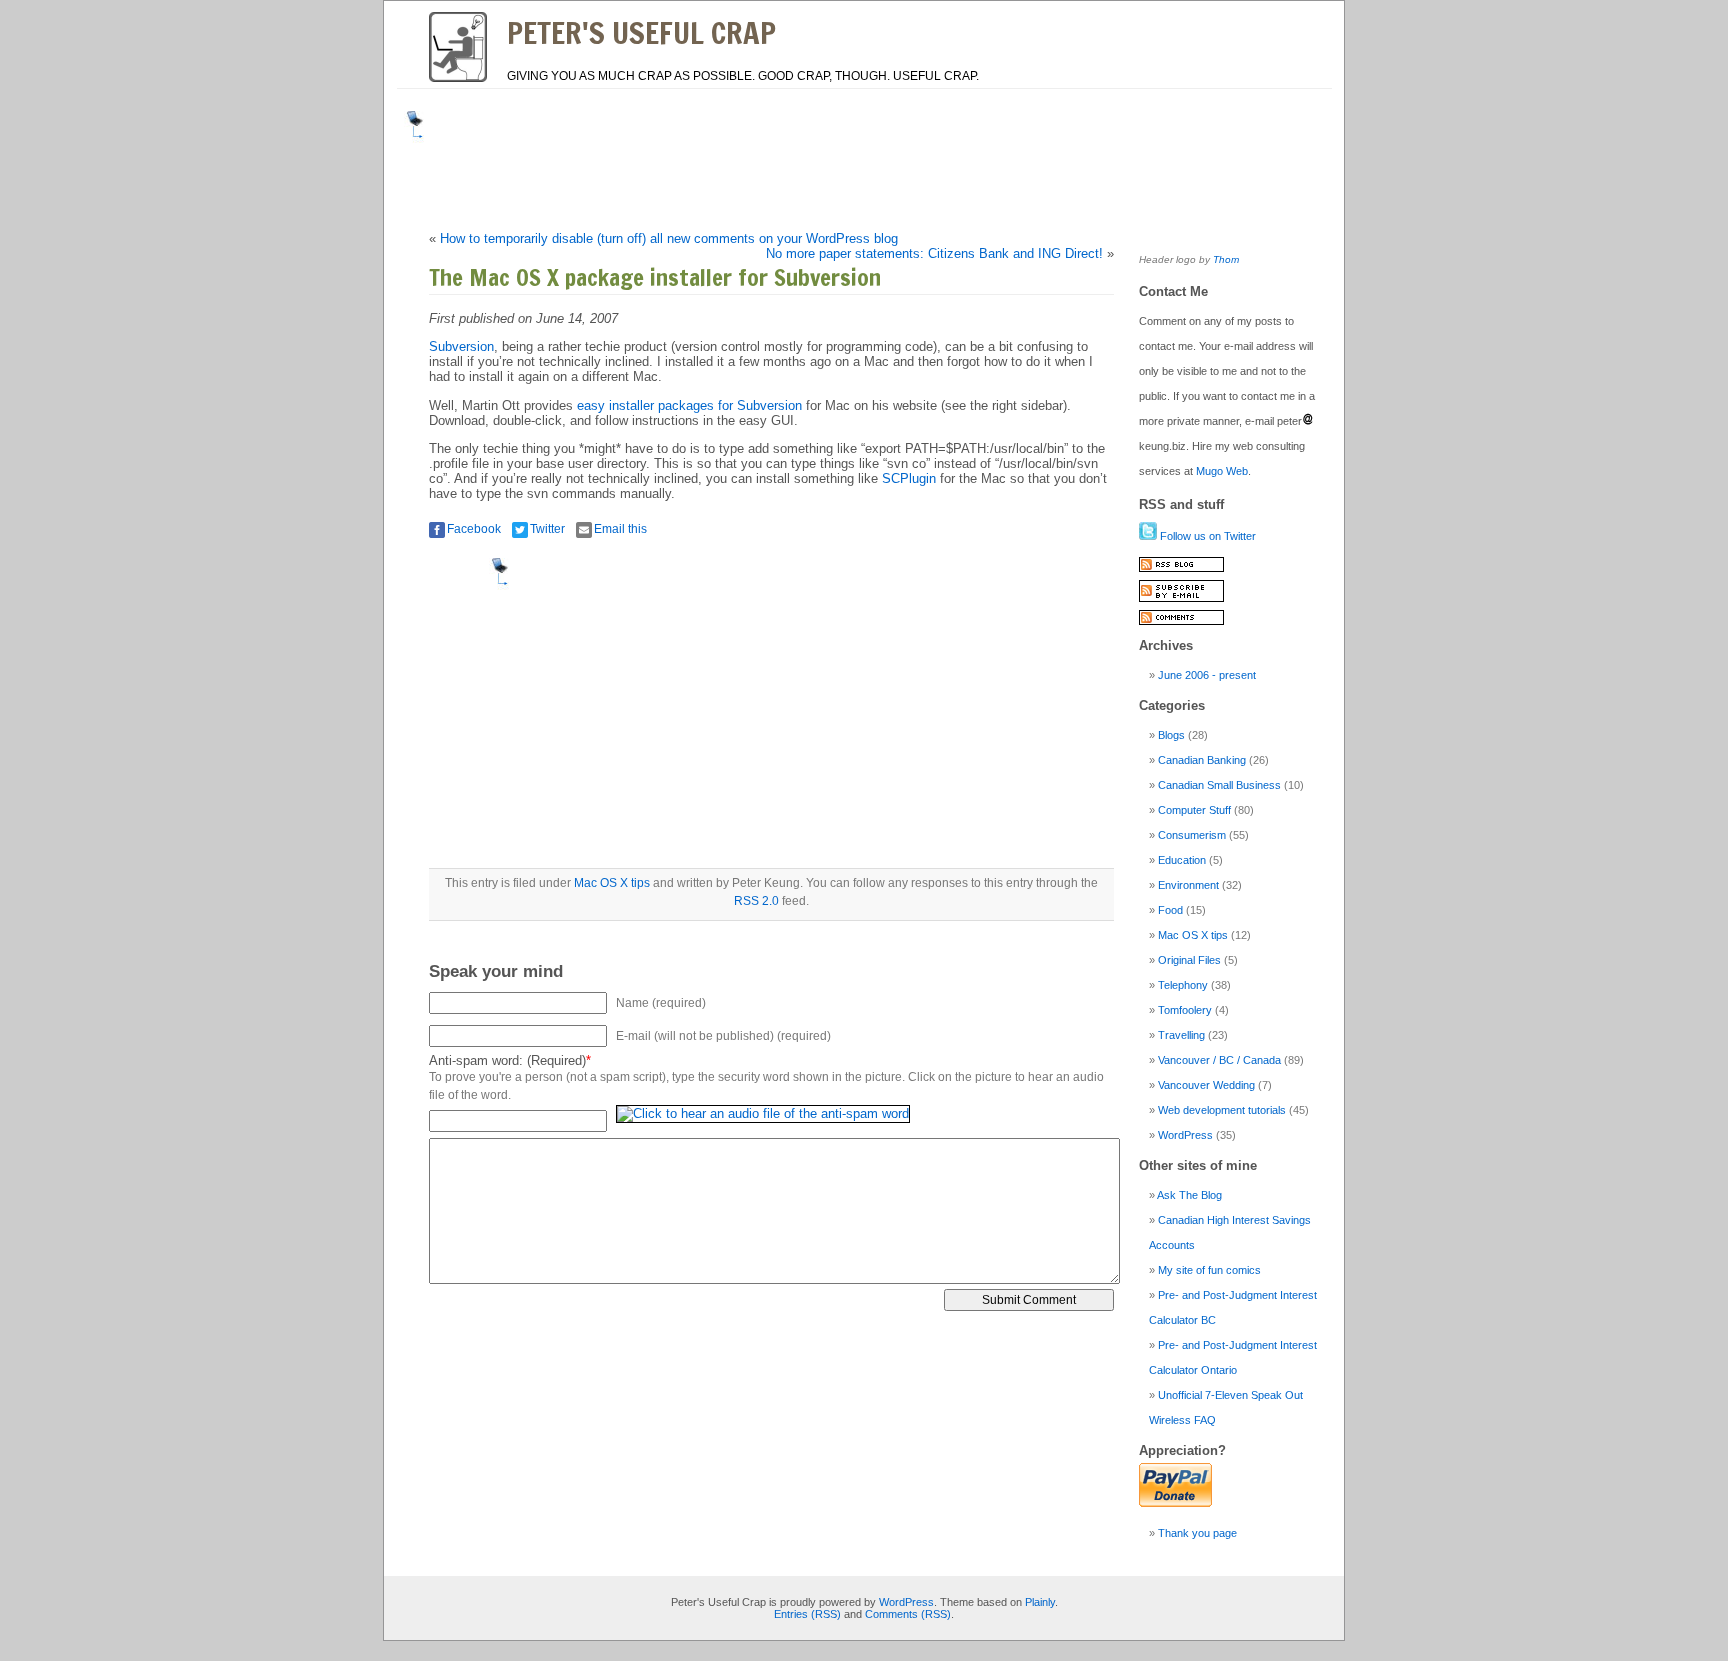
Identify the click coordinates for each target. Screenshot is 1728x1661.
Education (1182, 860)
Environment (1188, 885)
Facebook (474, 529)
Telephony (1183, 985)
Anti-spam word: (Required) (507, 1060)
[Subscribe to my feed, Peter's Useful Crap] (1181, 568)
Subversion (461, 346)
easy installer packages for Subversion (689, 405)
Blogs (1171, 735)
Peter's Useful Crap (641, 32)
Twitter (547, 529)
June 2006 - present (1207, 675)
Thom (1226, 259)
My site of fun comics (1209, 1270)
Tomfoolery (1185, 1010)
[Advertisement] (798, 156)
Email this (620, 529)
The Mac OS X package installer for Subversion (655, 277)
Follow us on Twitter (1206, 536)
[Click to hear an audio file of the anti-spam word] (763, 1120)
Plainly (1040, 1602)
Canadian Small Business (1219, 785)
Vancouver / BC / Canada (1219, 1060)
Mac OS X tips (612, 883)
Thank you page (1197, 1533)
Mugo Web (1222, 471)
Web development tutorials (1222, 1110)
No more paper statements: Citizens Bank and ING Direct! (934, 253)
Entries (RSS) (807, 1614)
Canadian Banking (1202, 760)
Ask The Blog (1189, 1195)
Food (1170, 910)
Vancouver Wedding (1206, 1085)
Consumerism (1192, 835)
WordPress (1185, 1135)
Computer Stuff (1194, 810)
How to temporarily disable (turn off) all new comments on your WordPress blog (669, 238)
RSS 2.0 (756, 901)
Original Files (1189, 960)
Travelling (1181, 1035)
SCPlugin (909, 478)
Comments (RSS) (908, 1614)
